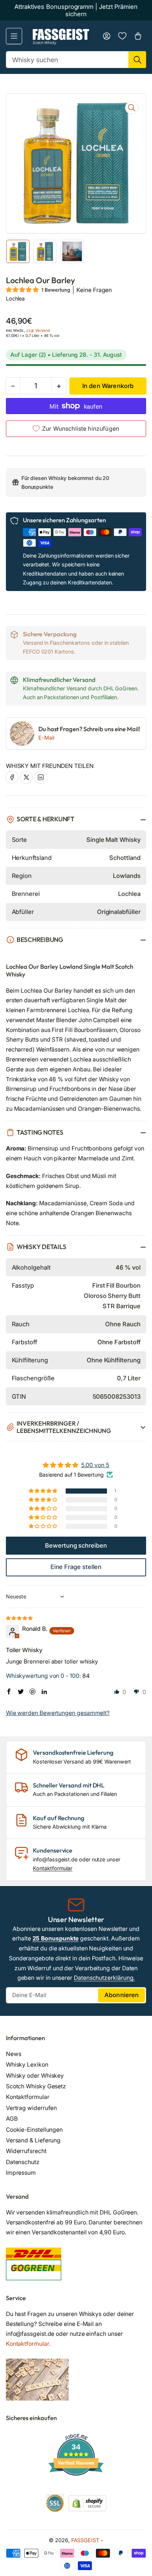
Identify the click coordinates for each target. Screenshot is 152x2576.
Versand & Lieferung (33, 2140)
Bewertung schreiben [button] (76, 1545)
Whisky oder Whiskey (35, 2076)
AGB (12, 2119)
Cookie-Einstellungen (34, 2130)
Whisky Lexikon (27, 2065)
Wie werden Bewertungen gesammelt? (58, 1713)
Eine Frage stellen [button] (76, 1567)
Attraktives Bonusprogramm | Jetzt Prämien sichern (76, 10)
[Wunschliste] (122, 36)
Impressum (21, 2173)
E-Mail (46, 738)
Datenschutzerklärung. (104, 1978)
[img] (20, 1618)
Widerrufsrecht (26, 2151)
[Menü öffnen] (14, 36)
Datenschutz (23, 2162)
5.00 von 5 (95, 1465)
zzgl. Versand (38, 330)
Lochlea (15, 298)
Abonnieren (122, 1995)
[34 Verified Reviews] (76, 2489)
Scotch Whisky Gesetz (36, 2086)
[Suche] (137, 60)
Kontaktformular (53, 1868)
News (14, 2054)
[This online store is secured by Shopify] (87, 2503)
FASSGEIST (85, 2540)
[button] (23, 290)
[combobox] (76, 60)
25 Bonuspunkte (56, 1938)
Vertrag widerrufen (32, 2108)
